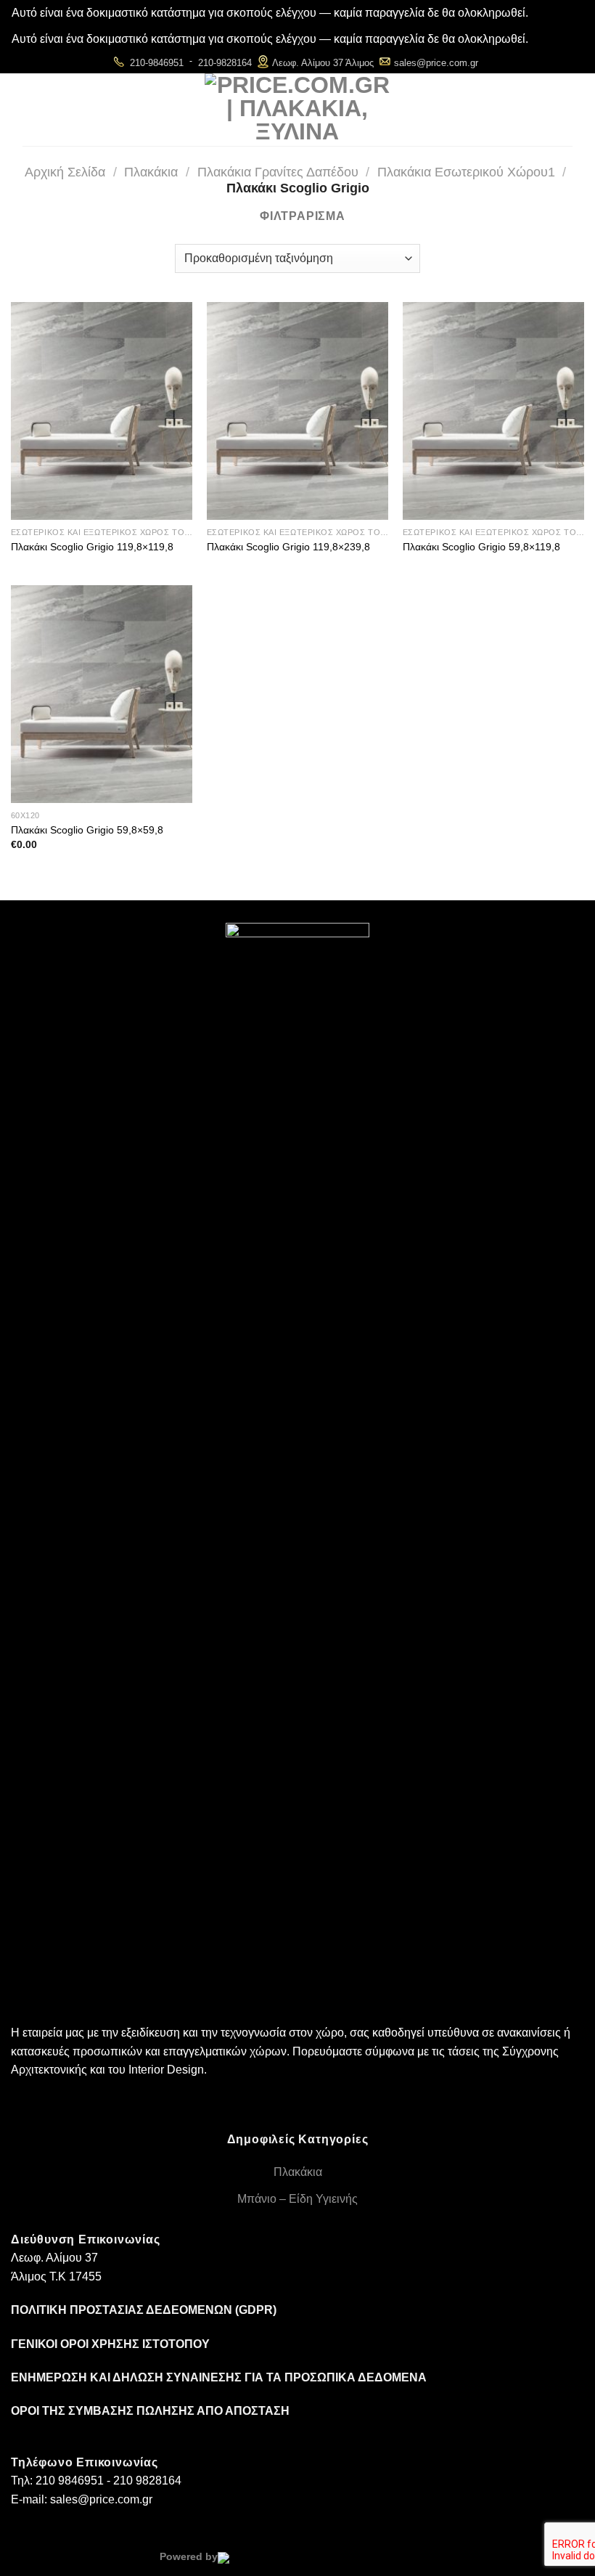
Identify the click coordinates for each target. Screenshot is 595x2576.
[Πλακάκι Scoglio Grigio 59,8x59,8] (102, 694)
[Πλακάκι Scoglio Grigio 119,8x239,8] (297, 411)
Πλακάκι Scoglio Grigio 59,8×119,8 (481, 547)
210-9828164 (225, 63)
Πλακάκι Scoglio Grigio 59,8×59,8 (87, 830)
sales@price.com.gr (436, 63)
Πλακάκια (151, 172)
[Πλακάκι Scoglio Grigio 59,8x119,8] (493, 411)
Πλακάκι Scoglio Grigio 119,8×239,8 (288, 547)
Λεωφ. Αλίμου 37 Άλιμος (323, 63)
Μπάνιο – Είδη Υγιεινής (297, 2199)
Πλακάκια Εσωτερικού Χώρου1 (466, 172)
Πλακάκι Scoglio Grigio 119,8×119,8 (92, 547)
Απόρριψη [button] (557, 13)
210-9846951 (157, 63)
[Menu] (176, 110)
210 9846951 (70, 2481)
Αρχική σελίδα (65, 172)
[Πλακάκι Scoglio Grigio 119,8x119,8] (102, 411)
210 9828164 (147, 2481)
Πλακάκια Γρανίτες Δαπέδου (278, 172)
